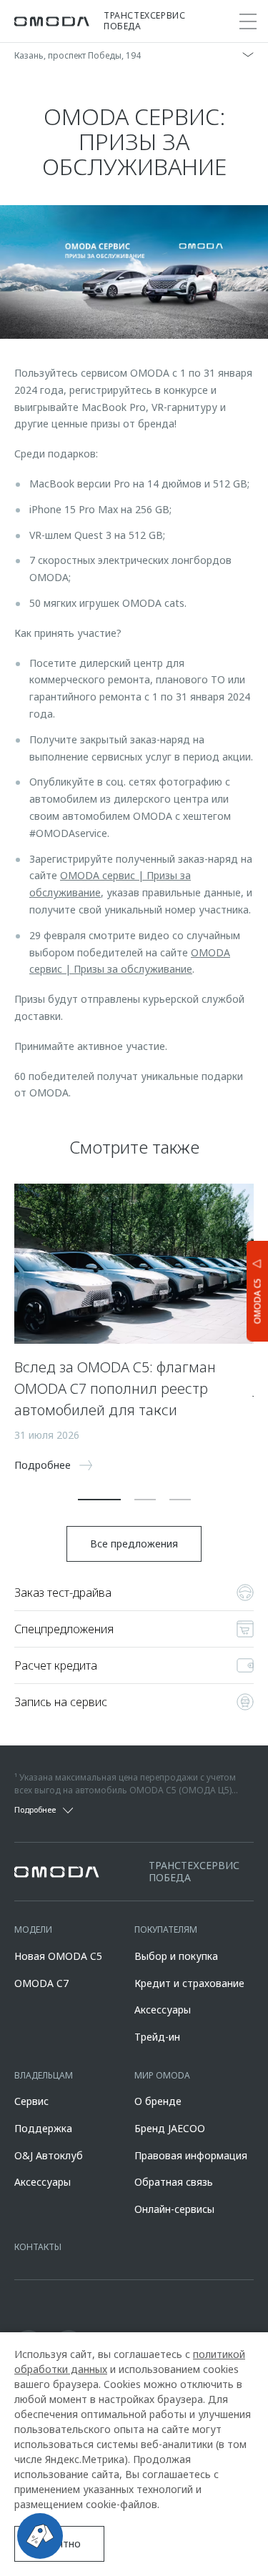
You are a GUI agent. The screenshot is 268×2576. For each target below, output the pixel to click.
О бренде (158, 2101)
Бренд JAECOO (170, 2128)
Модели (33, 1929)
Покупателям (166, 1929)
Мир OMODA (162, 2075)
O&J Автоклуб (49, 2155)
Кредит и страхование (189, 1983)
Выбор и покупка (176, 1956)
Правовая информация (191, 2155)
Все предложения (134, 1544)
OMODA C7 (41, 1983)
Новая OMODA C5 (58, 1956)
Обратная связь (174, 2182)
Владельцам (44, 2075)
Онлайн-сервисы (174, 2209)
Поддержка (43, 2128)
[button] (99, 1500)
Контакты (38, 2247)
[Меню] (248, 21)
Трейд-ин (157, 2037)
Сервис (31, 2101)
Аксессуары (163, 2010)
